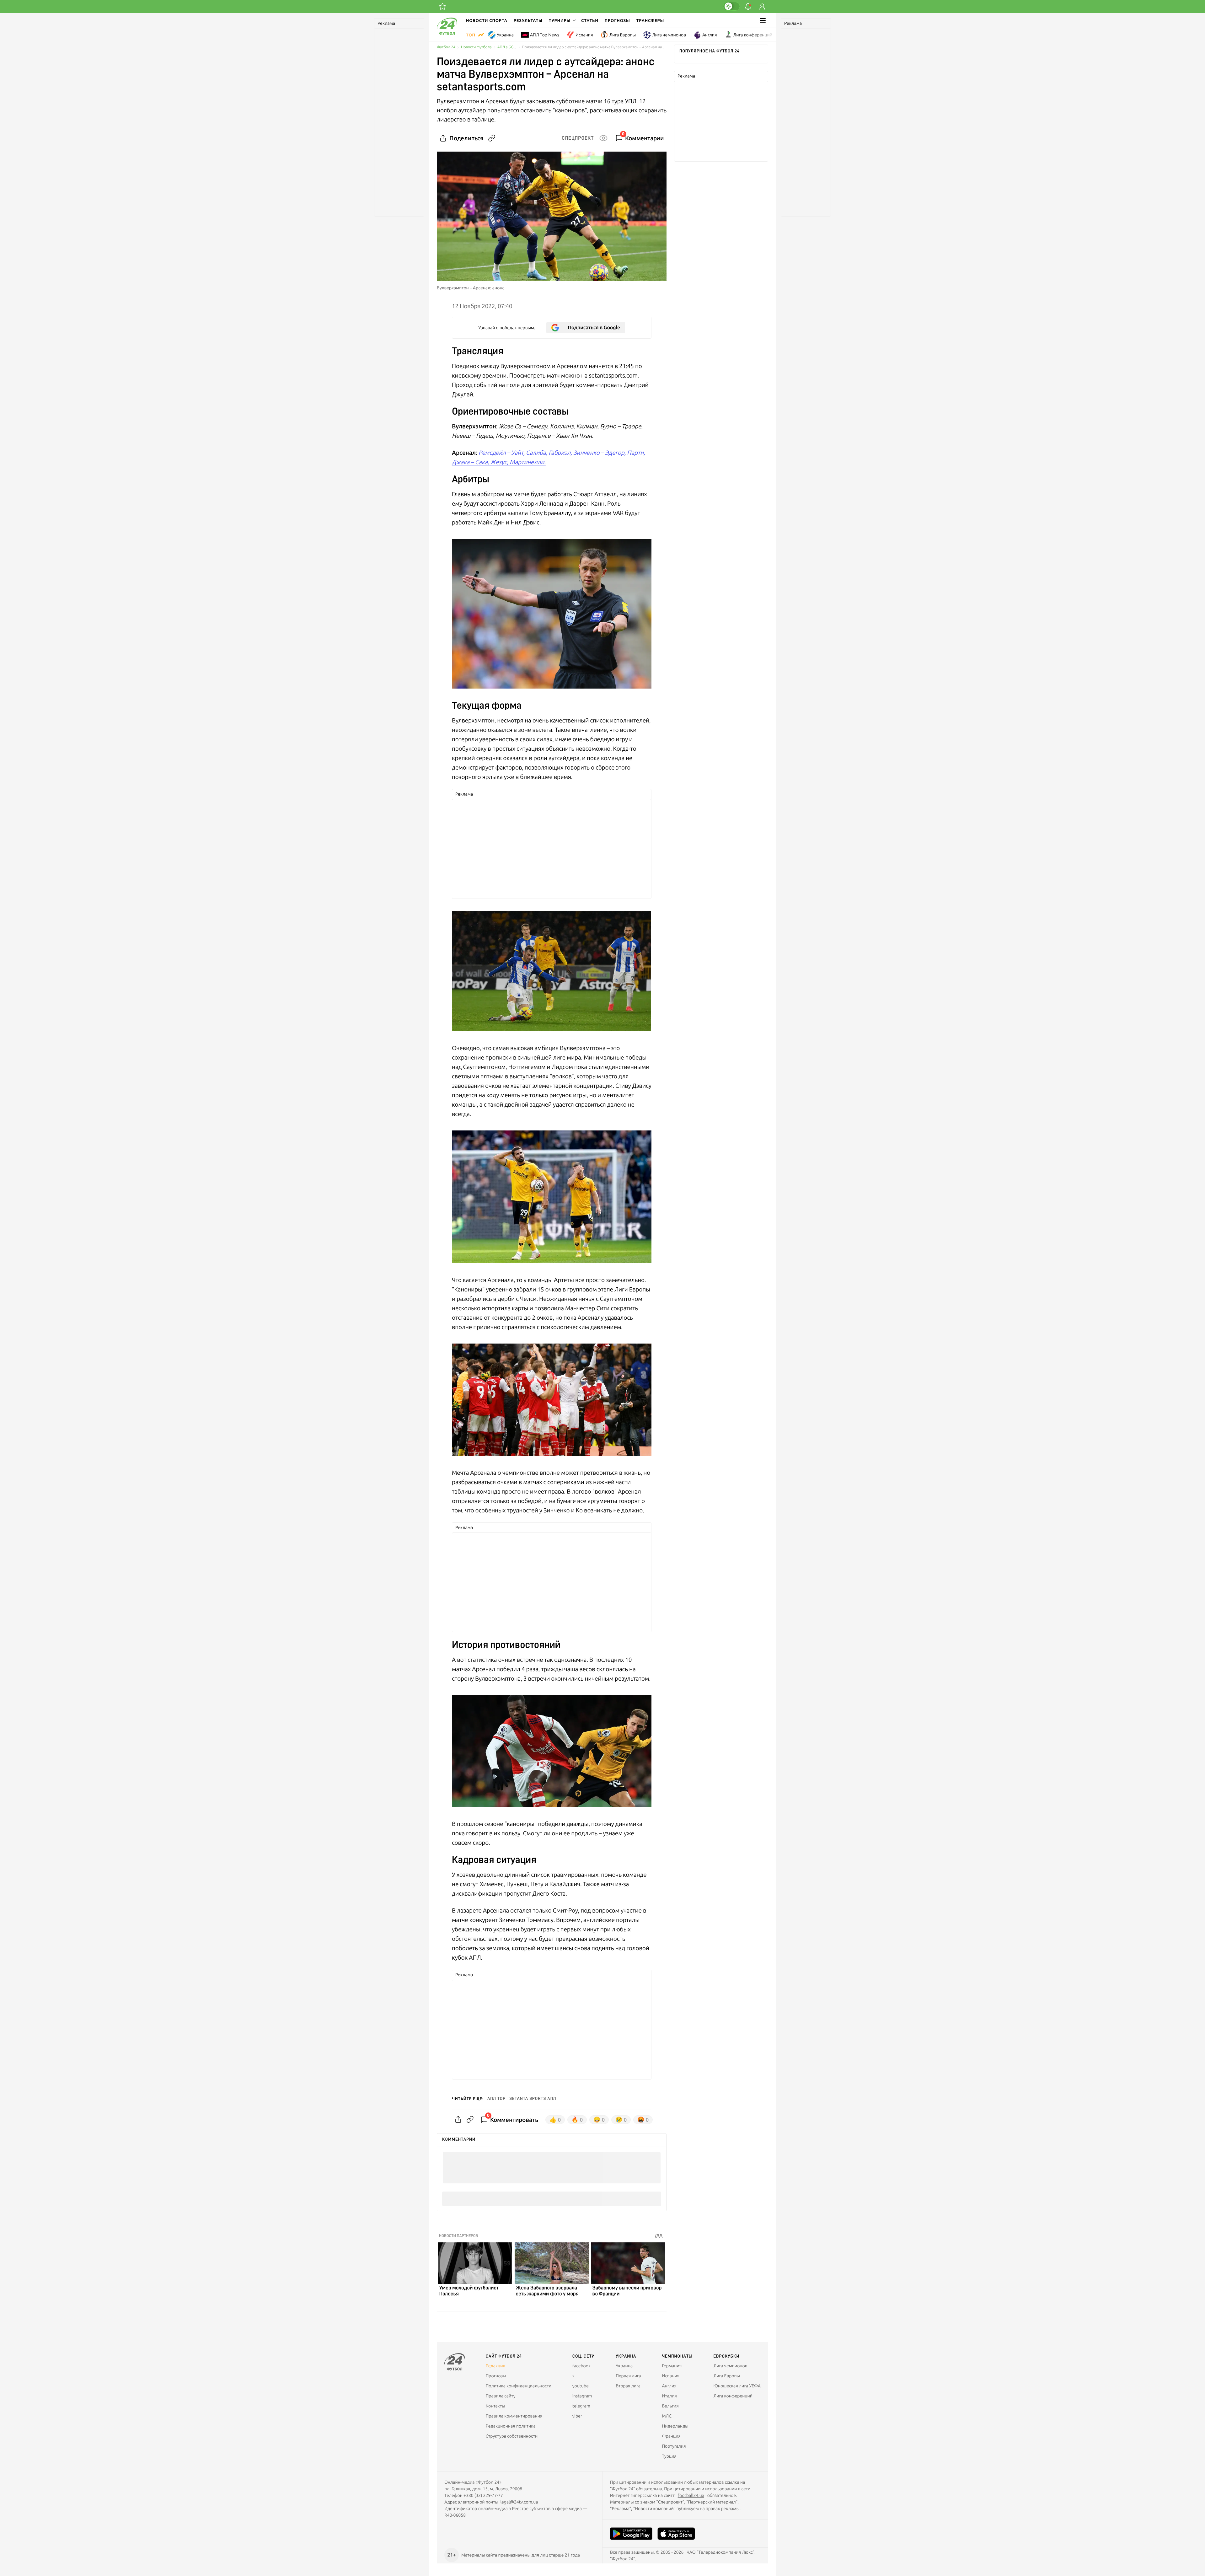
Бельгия (670, 2406)
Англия (710, 35)
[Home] (447, 33)
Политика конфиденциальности (519, 2386)
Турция (669, 2456)
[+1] (442, 7)
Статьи (590, 20)
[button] (562, 20)
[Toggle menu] (763, 20)
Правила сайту (501, 2396)
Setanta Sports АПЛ (533, 2099)
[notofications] (748, 7)
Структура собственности (512, 2436)
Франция (671, 2436)
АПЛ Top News (545, 35)
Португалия (674, 2446)
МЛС (667, 2416)
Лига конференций (753, 35)
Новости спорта (487, 20)
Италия (669, 2396)
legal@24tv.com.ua (519, 2502)
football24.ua (691, 2495)
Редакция (495, 2366)
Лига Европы (623, 35)
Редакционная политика (511, 2426)
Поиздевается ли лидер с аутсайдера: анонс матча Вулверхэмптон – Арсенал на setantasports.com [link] (594, 47)
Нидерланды (675, 2426)
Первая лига (628, 2376)
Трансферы (650, 20)
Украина (505, 35)
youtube (581, 2386)
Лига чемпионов (669, 35)
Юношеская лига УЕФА (737, 2386)
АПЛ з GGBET (509, 47)
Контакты (495, 2406)
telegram (581, 2406)
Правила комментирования (514, 2416)
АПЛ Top (496, 2099)
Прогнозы (617, 20)
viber (577, 2416)
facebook (581, 2366)
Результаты (528, 20)
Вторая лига (628, 2386)
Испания (584, 35)
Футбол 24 (446, 47)
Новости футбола (476, 47)
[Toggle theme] (731, 6)
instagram (582, 2396)
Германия (672, 2366)
